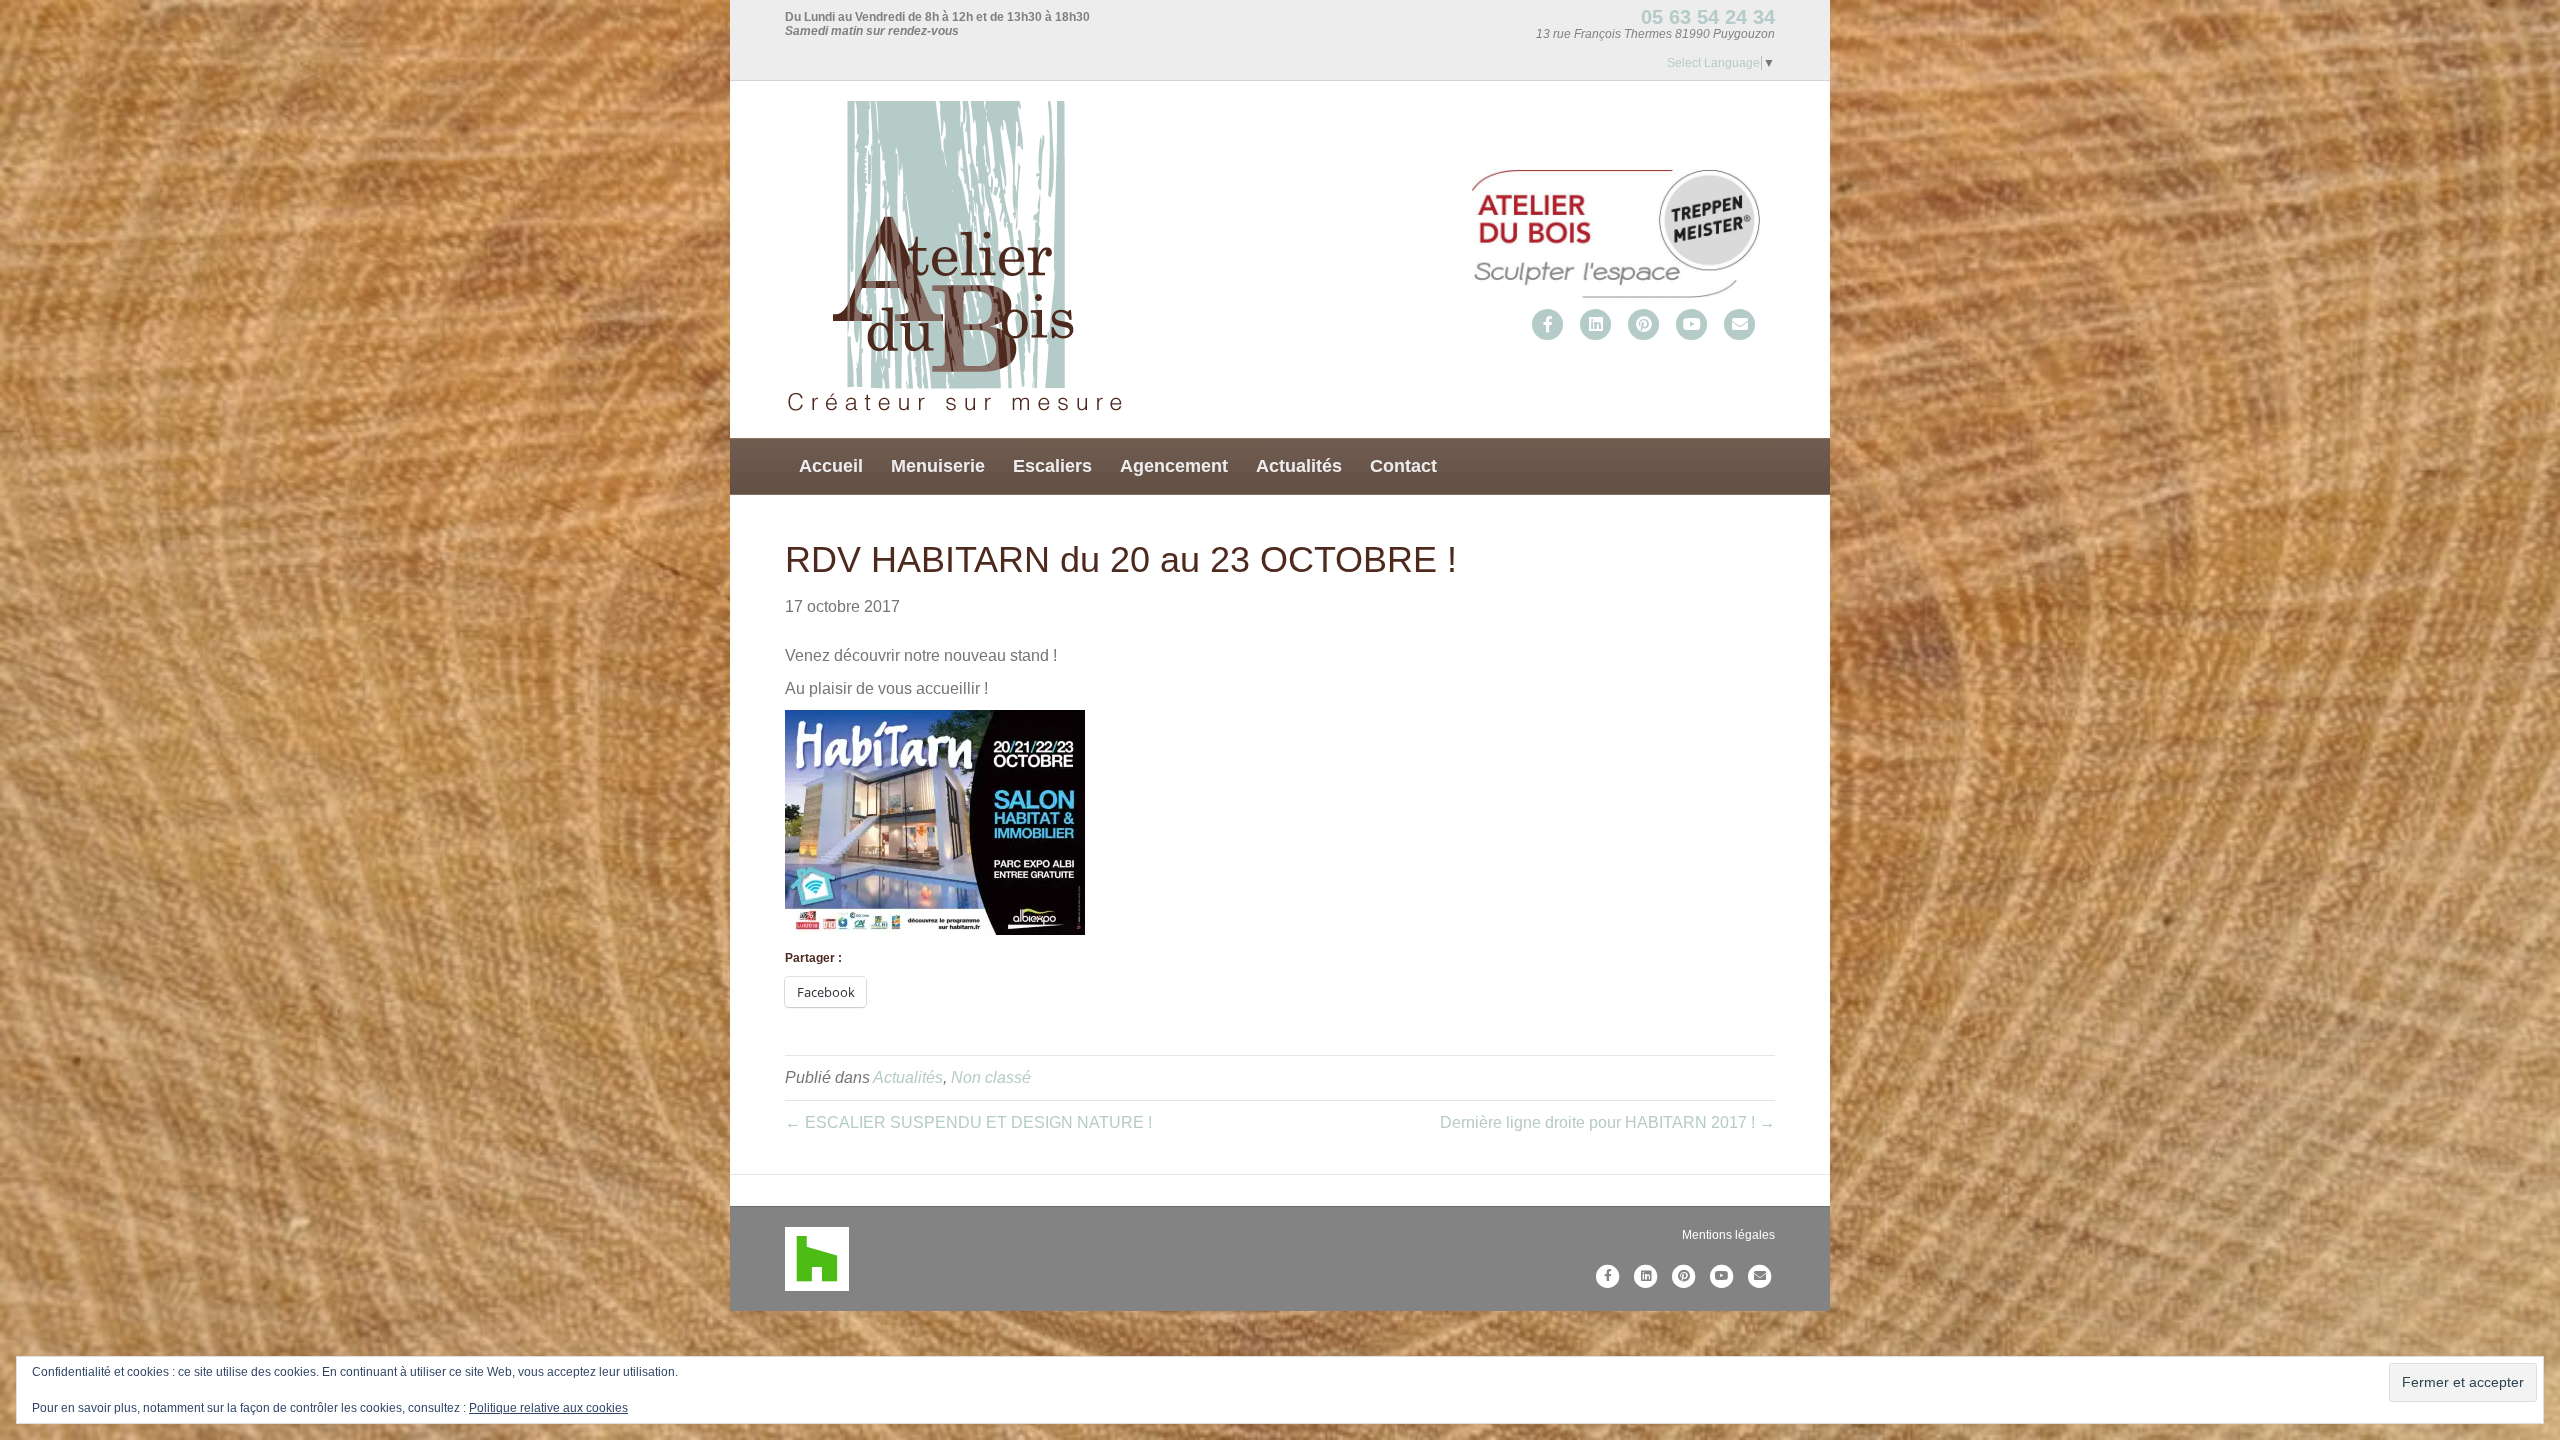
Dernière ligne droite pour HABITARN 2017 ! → (1607, 1122)
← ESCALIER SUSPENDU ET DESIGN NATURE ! (968, 1122)
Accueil (831, 466)
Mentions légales (1728, 1235)
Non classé (991, 1077)
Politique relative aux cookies (548, 1408)
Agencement (1174, 466)
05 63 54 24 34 (1708, 17)
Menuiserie (938, 466)
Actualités (1299, 466)
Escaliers (1052, 466)
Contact (1403, 466)
